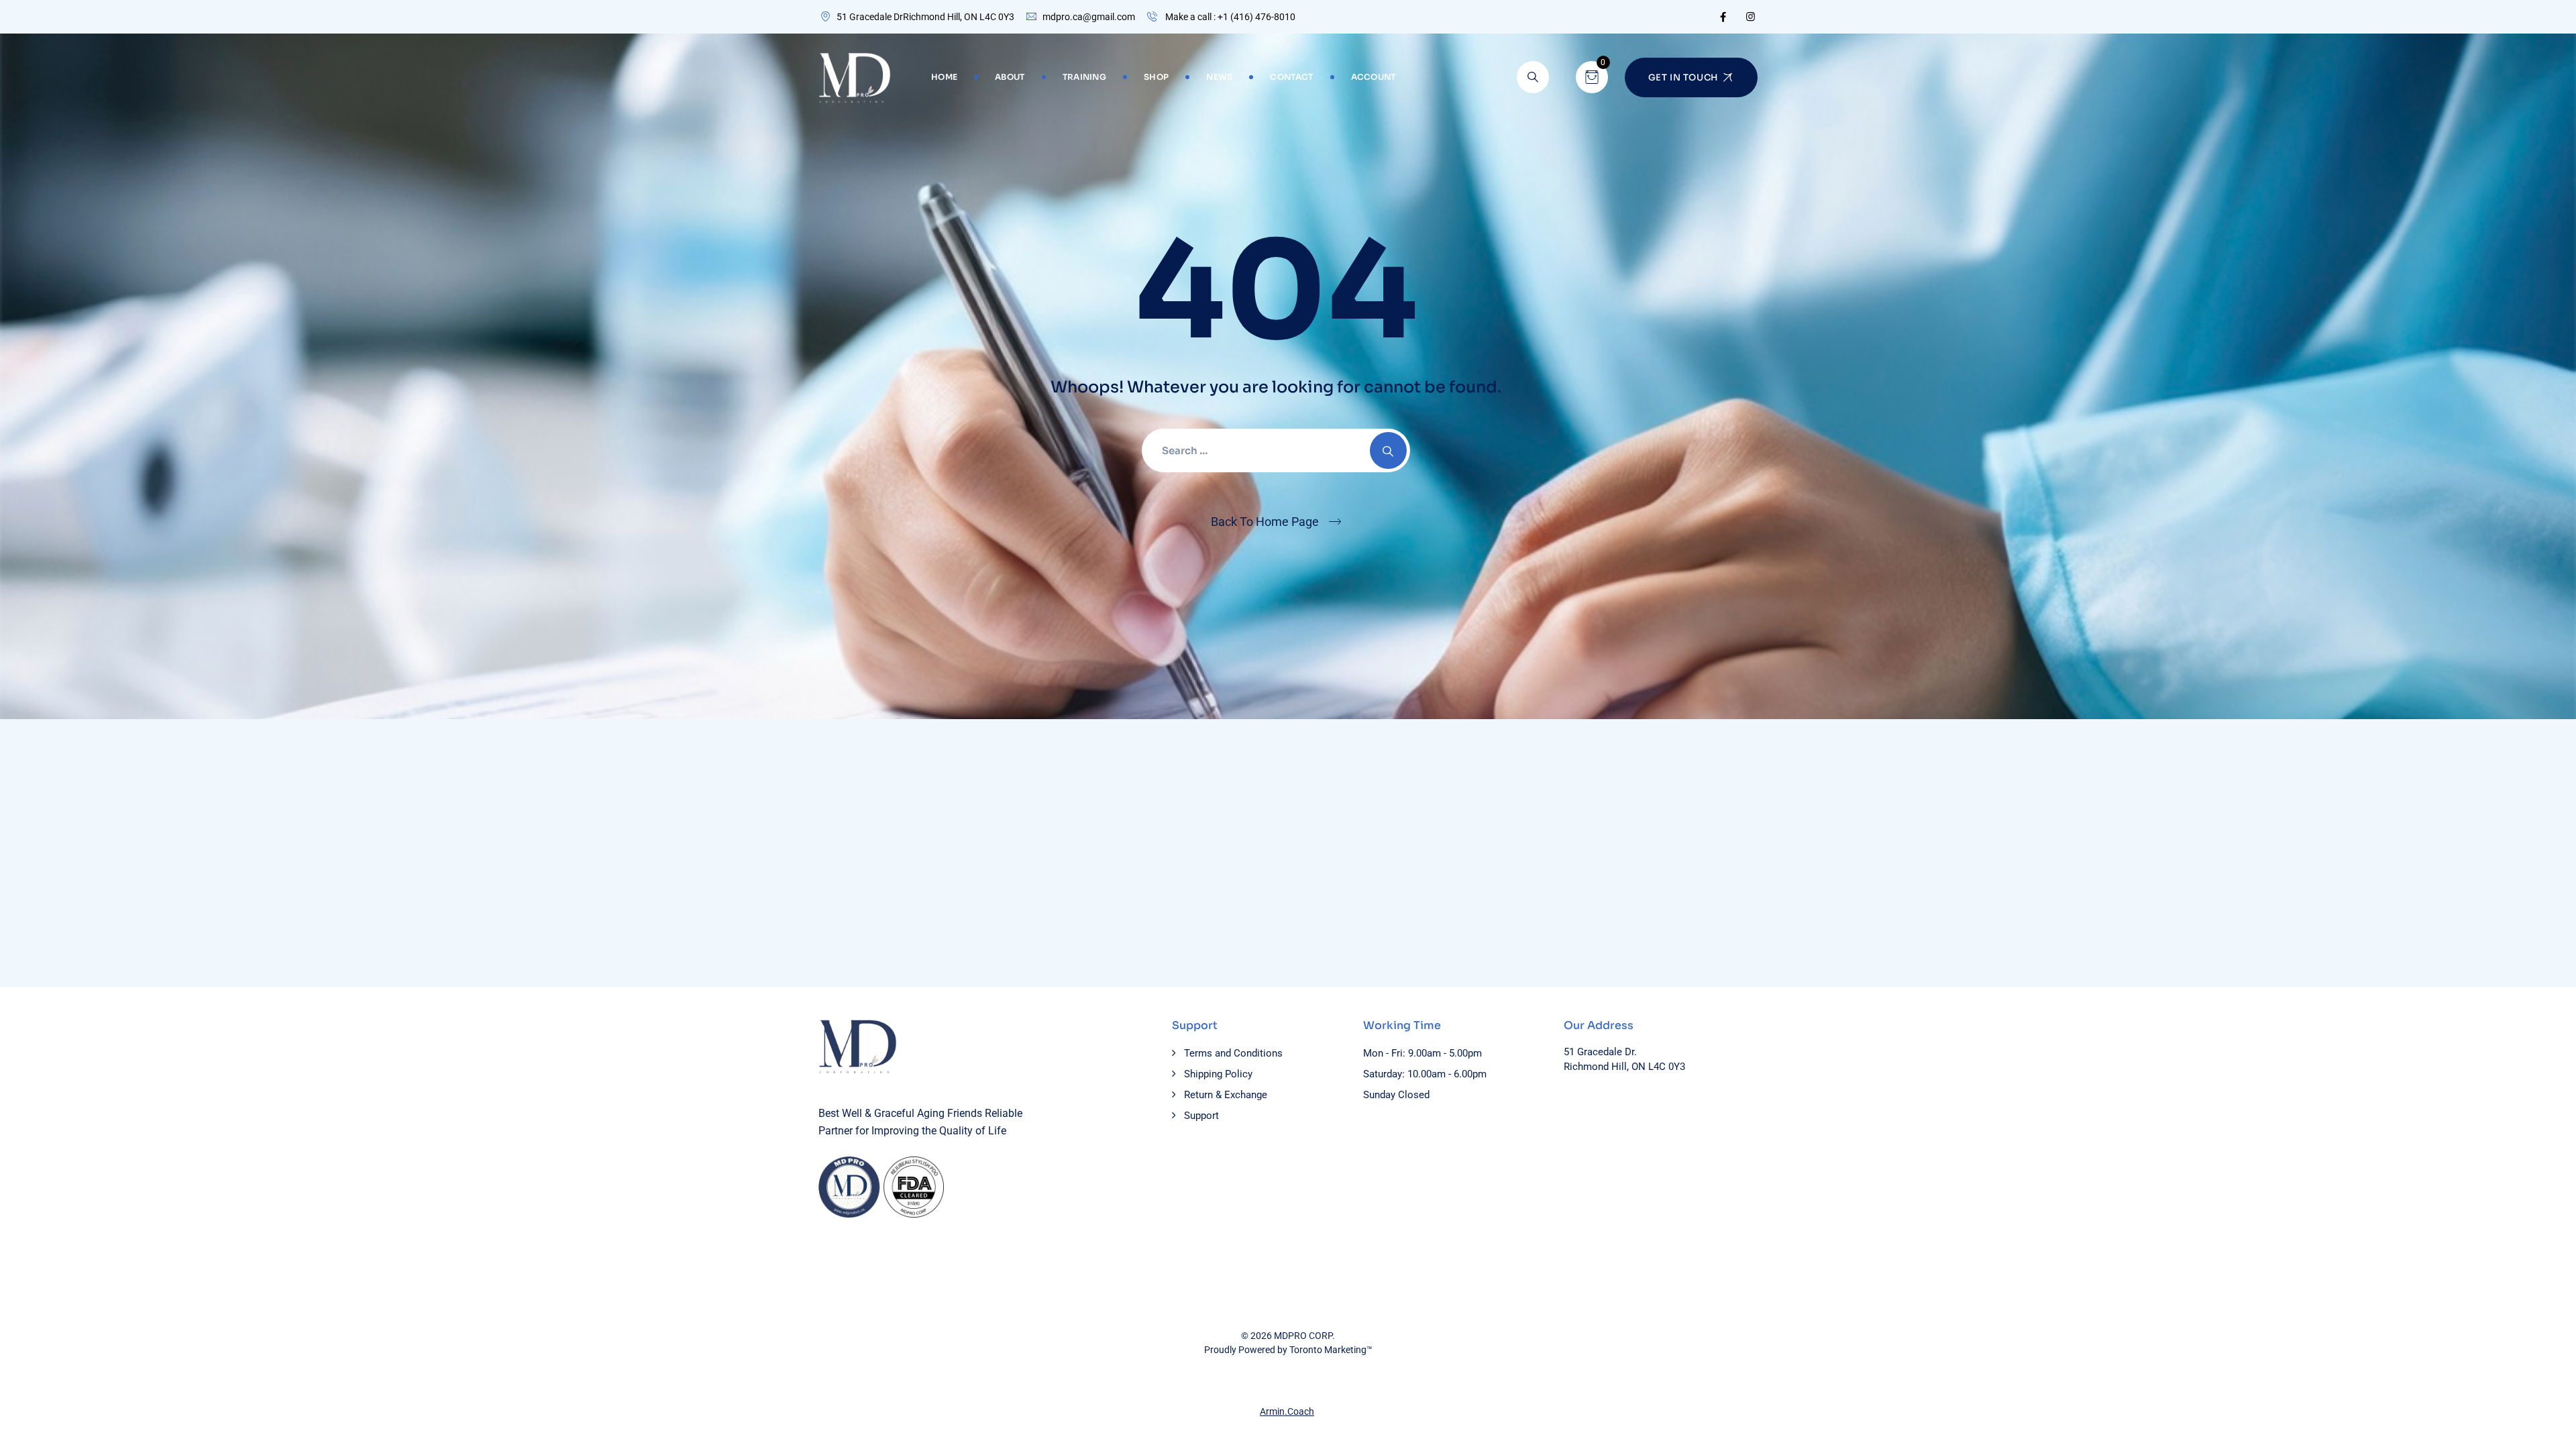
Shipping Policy (1218, 1074)
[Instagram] (1751, 17)
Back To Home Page (1265, 522)
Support (1201, 1116)
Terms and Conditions (1233, 1053)
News (1219, 77)
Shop (1156, 77)
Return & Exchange (1226, 1095)
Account (1374, 77)
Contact (1291, 77)
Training (1084, 77)
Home (944, 77)
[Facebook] (1723, 17)
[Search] (1533, 77)
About (1010, 77)
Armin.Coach (1287, 1411)
